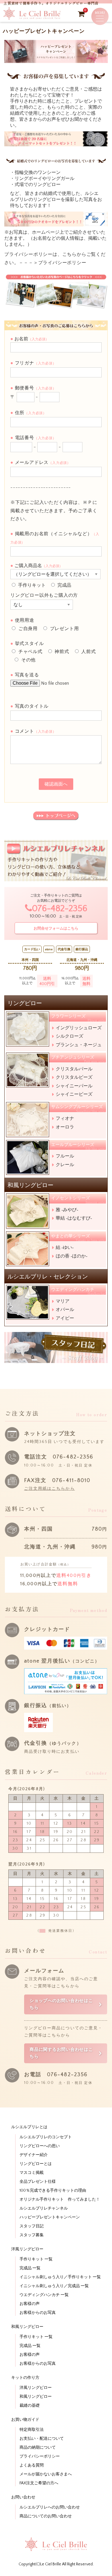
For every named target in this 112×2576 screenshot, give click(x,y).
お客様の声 (30, 2304)
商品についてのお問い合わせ (46, 2516)
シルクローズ (69, 1036)
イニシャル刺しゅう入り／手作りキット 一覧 (60, 2277)
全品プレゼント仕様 (38, 2182)
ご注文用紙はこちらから (50, 1489)
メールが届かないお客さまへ (46, 2474)
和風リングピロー (36, 2397)
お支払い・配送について (42, 2439)
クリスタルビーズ (74, 1077)
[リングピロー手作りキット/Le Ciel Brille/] (32, 18)
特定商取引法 (32, 2430)
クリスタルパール (74, 1069)
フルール (65, 1156)
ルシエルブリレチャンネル (44, 2208)
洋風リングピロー (36, 2388)
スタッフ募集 (32, 2235)
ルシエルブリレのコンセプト (46, 2137)
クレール (65, 1165)
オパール (65, 1309)
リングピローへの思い (40, 2146)
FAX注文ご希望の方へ (39, 2483)
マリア (63, 1301)
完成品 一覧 (30, 2268)
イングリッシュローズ (79, 1028)
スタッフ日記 (32, 2226)
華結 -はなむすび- (74, 1218)
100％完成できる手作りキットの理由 (53, 2191)
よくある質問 (32, 2465)
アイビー (65, 1318)
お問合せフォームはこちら (56, 928)
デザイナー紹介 (34, 2155)
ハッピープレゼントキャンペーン (50, 2217)
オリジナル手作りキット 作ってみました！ (60, 2199)
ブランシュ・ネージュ (79, 1045)
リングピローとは (36, 2164)
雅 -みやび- (67, 1210)
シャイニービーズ (74, 1094)
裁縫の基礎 (30, 2406)
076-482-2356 (60, 909)
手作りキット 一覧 (36, 2259)
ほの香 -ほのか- (72, 1256)
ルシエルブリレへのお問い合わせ (50, 2507)
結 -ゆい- (65, 1247)
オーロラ (65, 1127)
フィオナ (65, 1118)
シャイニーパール (74, 1086)
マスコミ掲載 (32, 2173)
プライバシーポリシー (62, 263)
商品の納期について (38, 2448)
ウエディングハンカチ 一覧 (44, 2295)
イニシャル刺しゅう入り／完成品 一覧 (54, 2286)
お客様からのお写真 (38, 2313)
